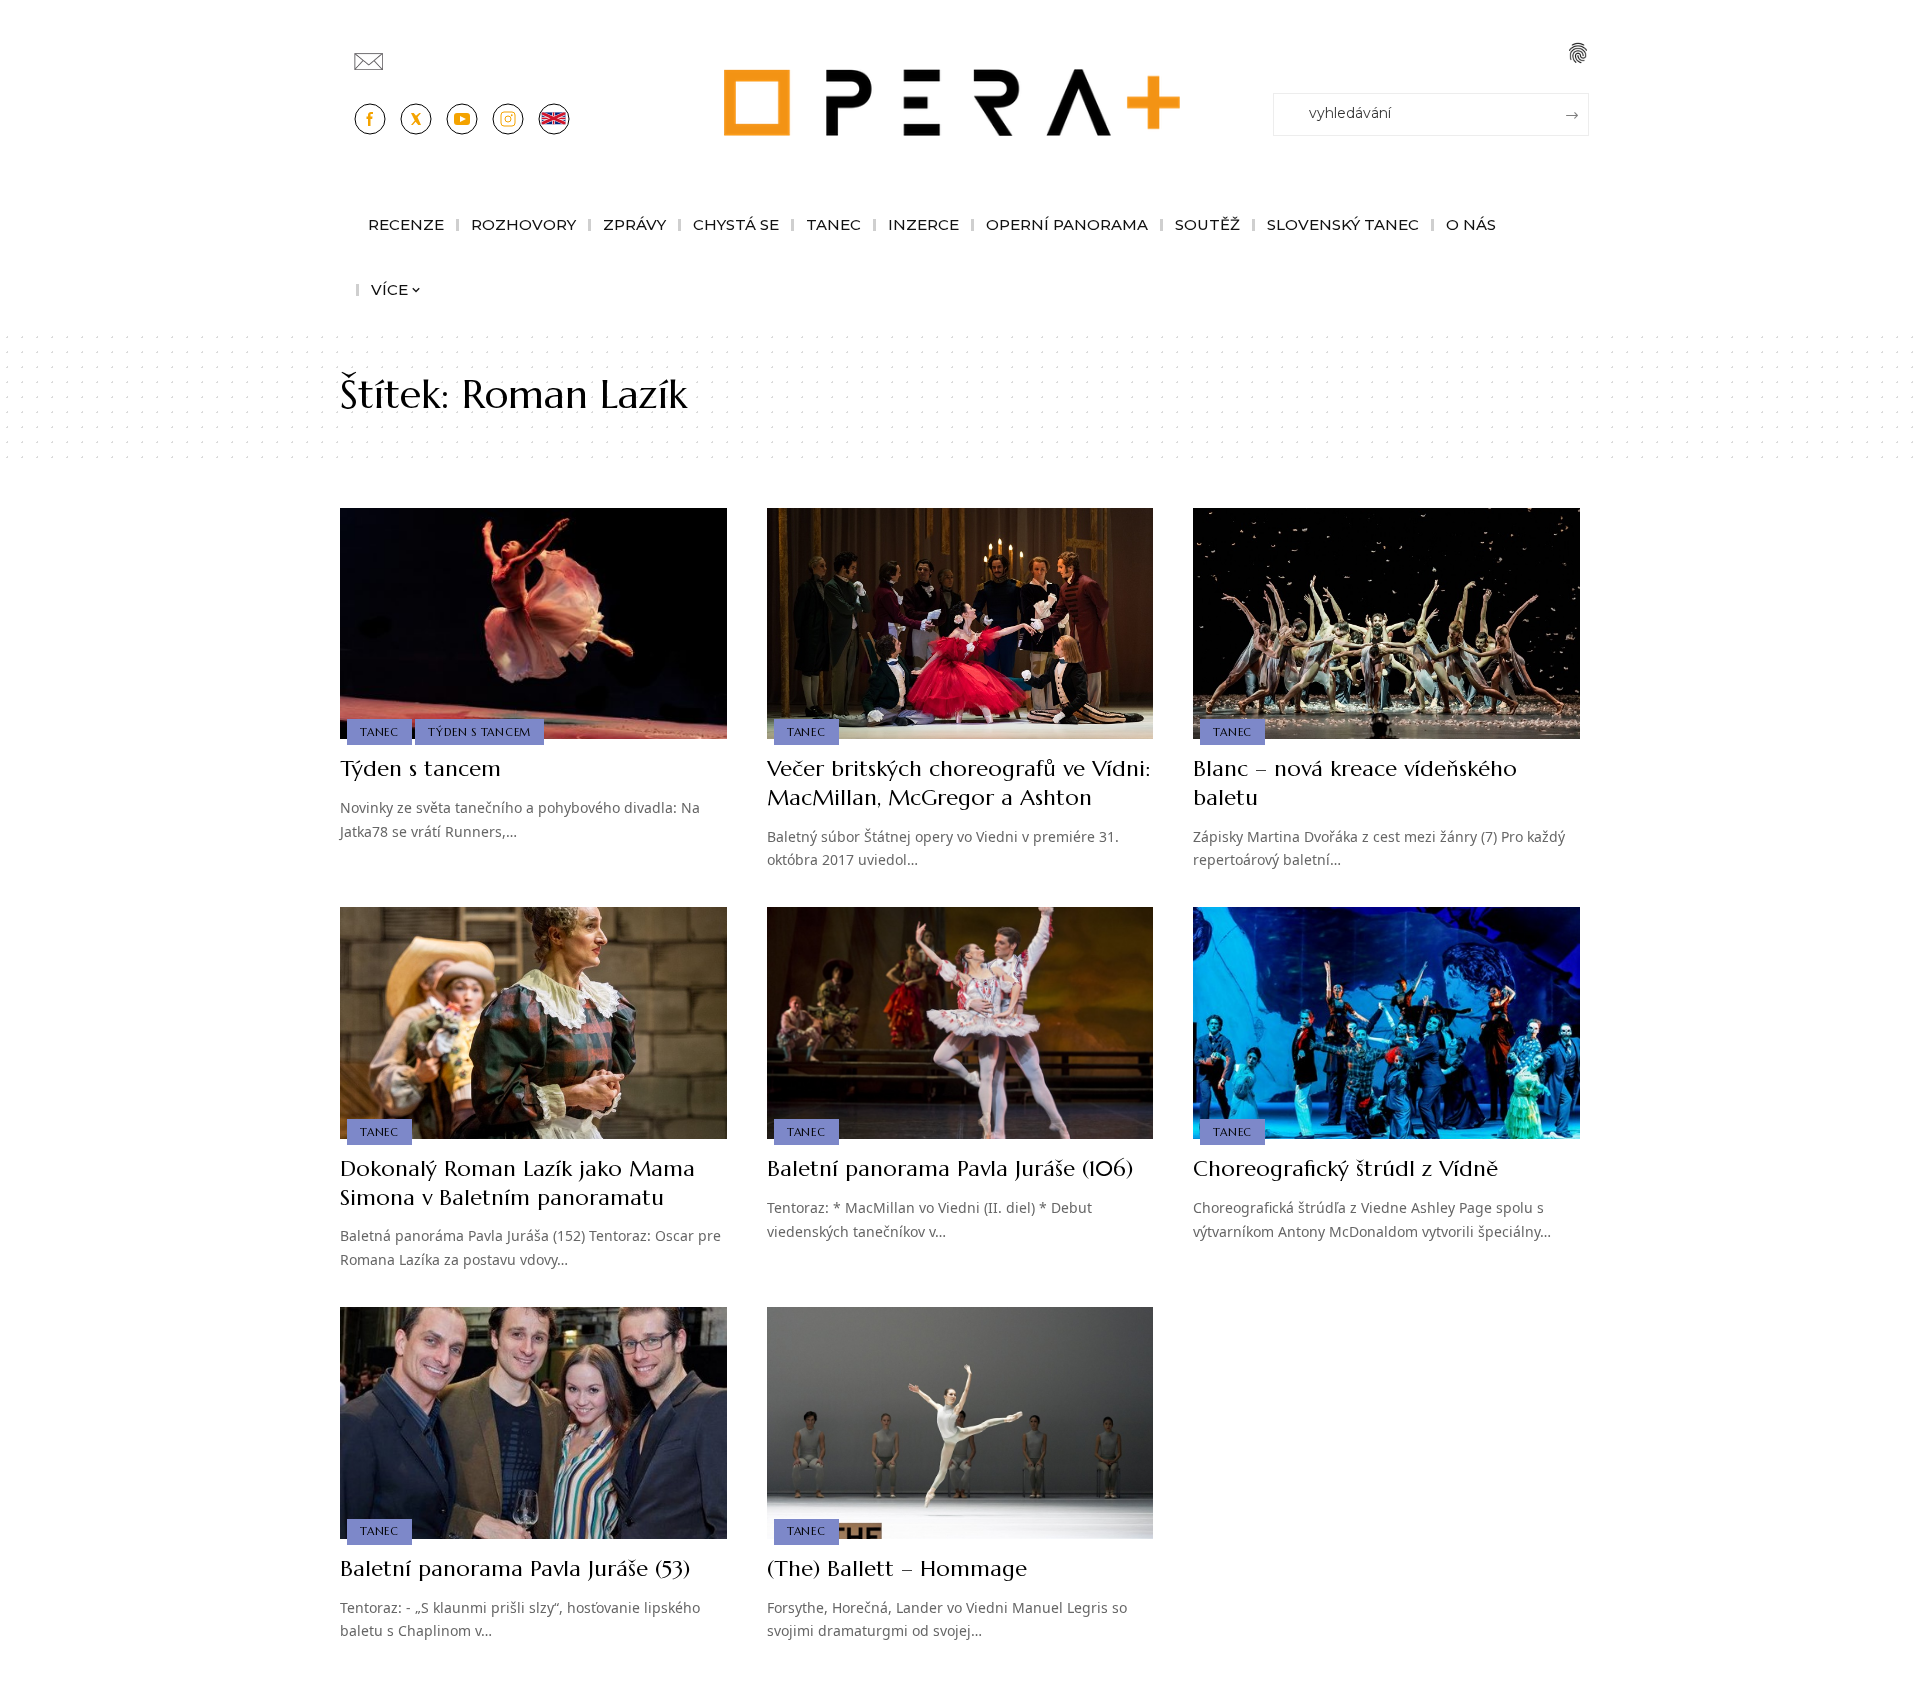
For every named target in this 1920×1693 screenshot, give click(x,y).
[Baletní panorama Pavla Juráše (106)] (960, 1023)
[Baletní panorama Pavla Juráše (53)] (533, 1423)
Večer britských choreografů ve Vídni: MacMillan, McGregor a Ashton (958, 783)
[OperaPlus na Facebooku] (370, 119)
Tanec (379, 732)
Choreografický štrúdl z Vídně (1345, 1168)
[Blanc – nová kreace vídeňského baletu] (1386, 624)
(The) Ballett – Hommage (897, 1568)
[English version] (554, 119)
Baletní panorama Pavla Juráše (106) (950, 1168)
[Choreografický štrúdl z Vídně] (1386, 1023)
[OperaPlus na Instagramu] (508, 119)
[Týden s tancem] (533, 624)
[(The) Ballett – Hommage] (960, 1423)
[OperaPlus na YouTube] (462, 119)
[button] (1578, 53)
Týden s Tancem (479, 732)
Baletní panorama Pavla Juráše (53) (515, 1568)
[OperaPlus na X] (416, 119)
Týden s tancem (420, 768)
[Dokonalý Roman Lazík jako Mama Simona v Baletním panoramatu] (533, 1023)
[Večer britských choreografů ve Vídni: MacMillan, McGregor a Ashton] (960, 624)
